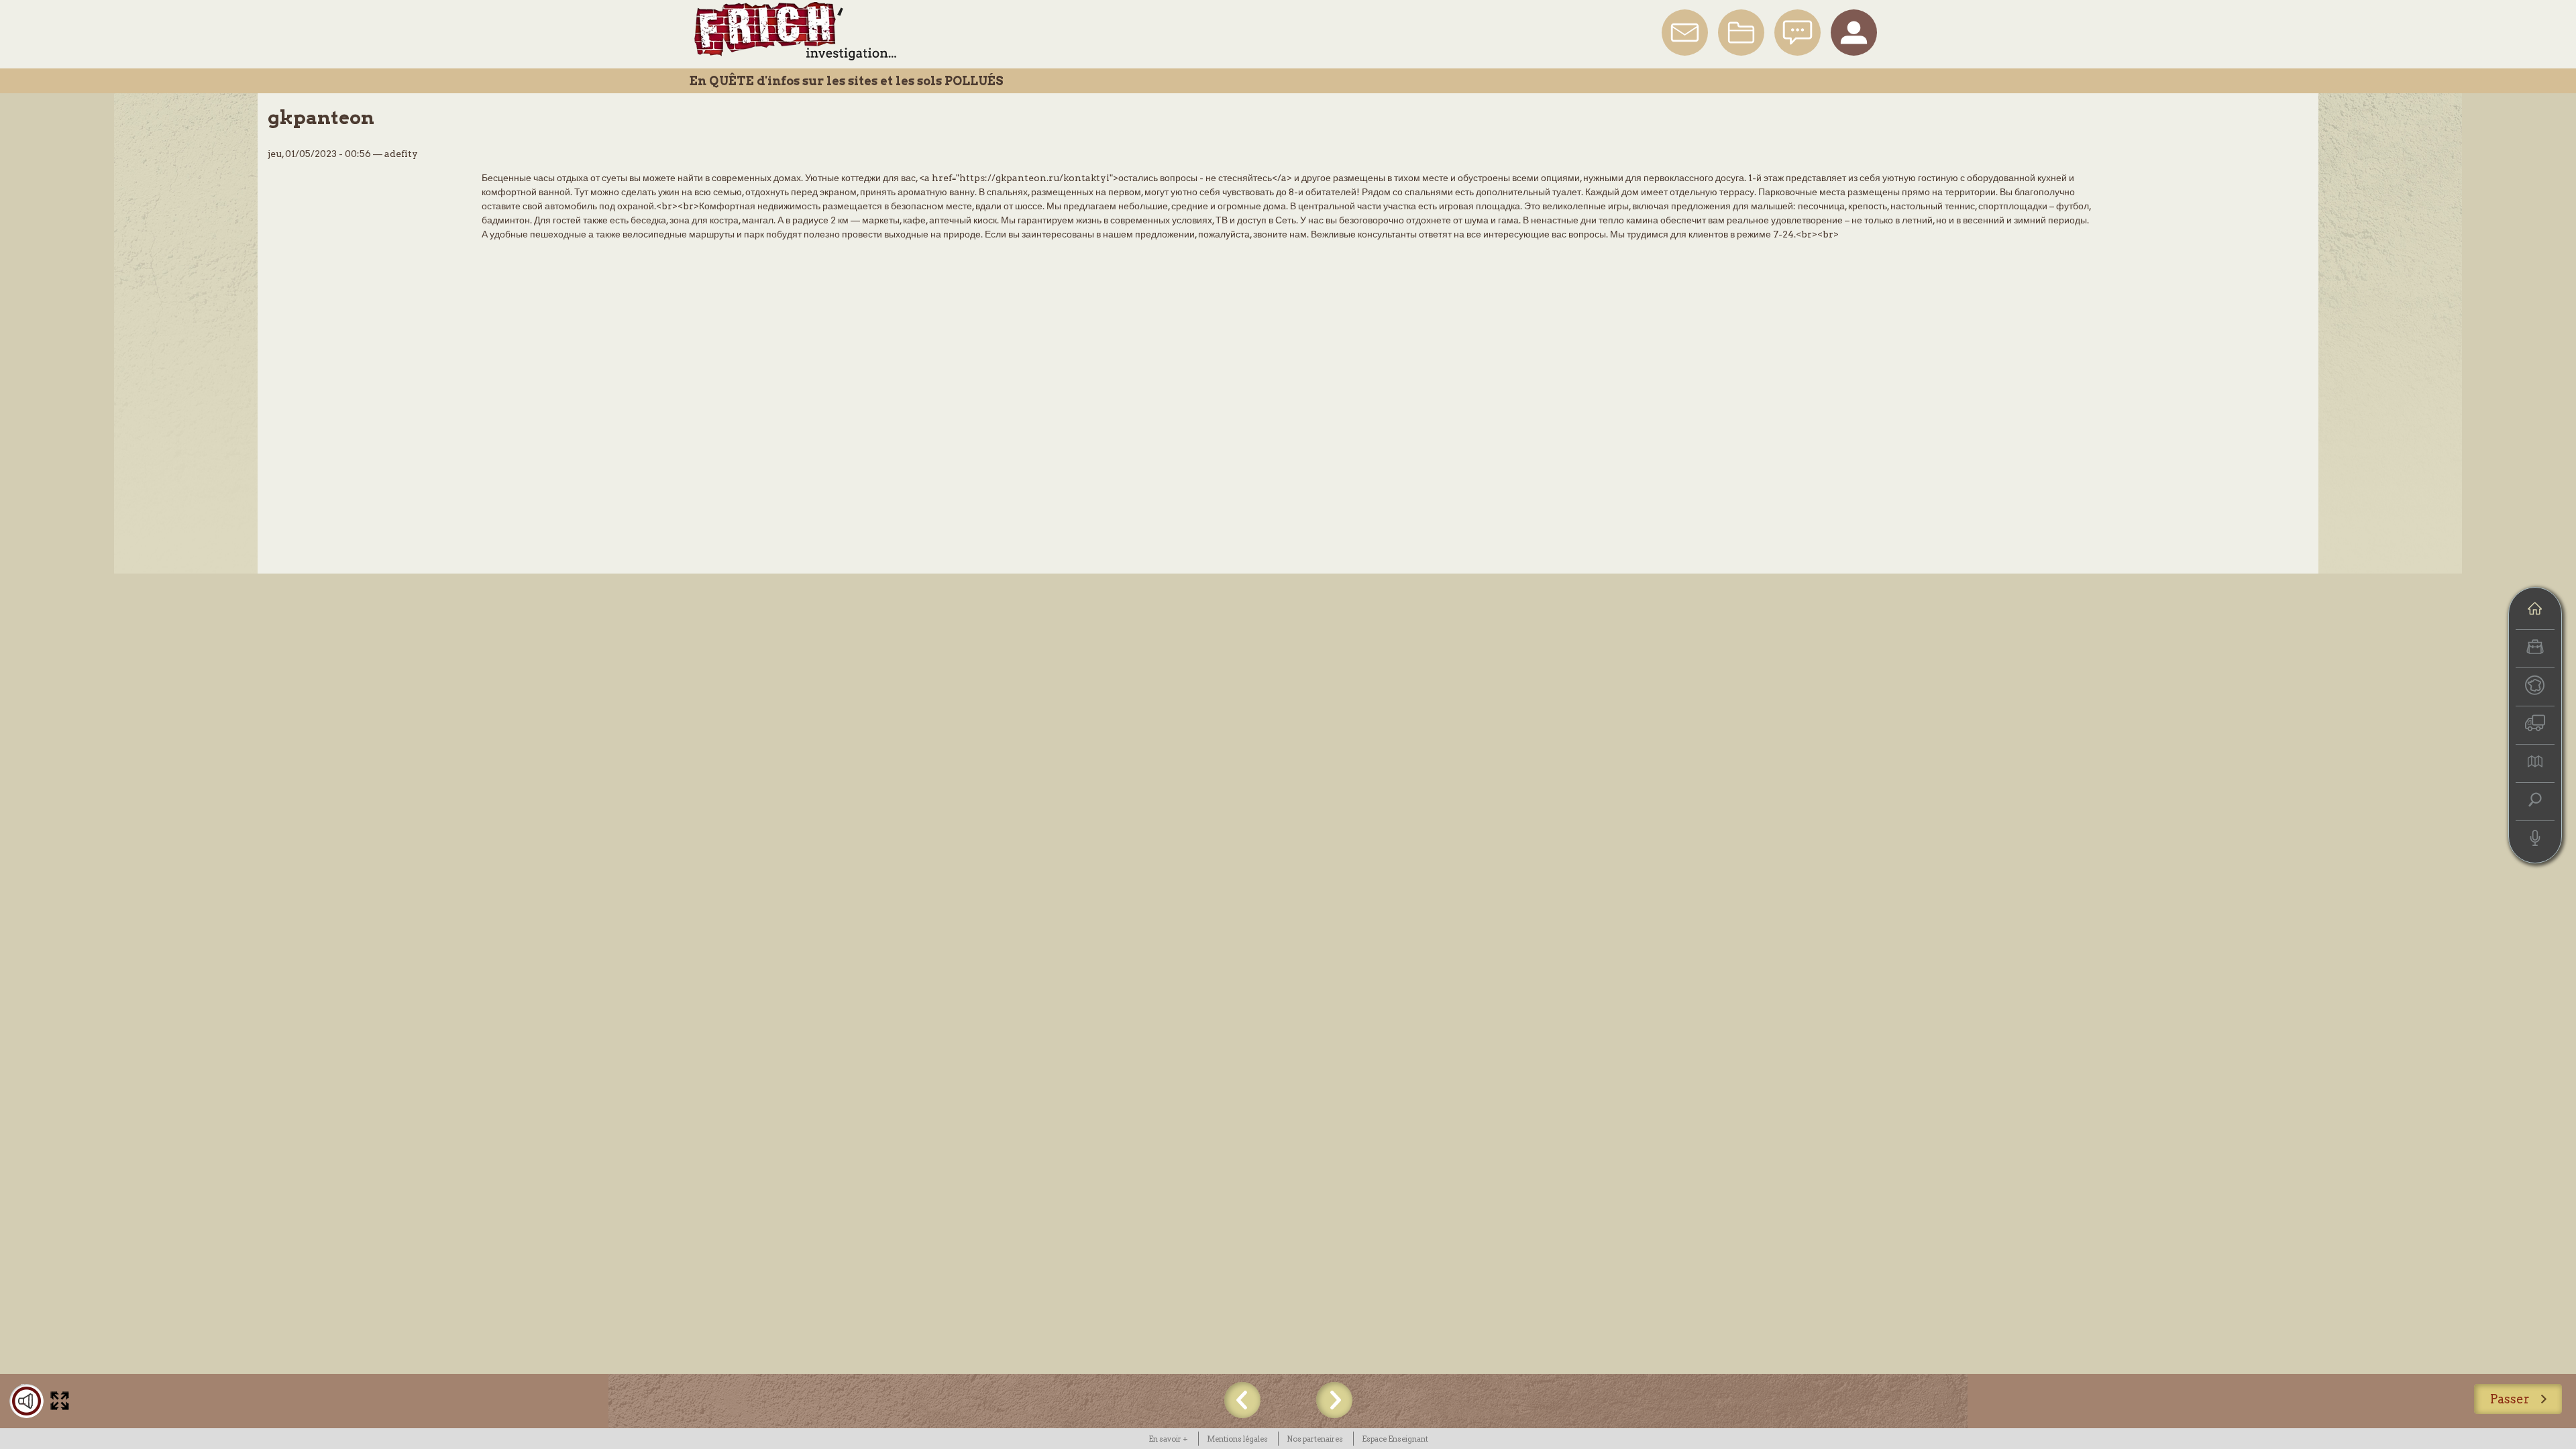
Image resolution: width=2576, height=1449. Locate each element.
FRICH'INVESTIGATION (795, 31)
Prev (1242, 1400)
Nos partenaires (1315, 1439)
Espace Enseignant (1395, 1439)
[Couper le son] (26, 1401)
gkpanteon (321, 117)
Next (1334, 1400)
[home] (2535, 610)
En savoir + (1168, 1439)
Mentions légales (1237, 1439)
